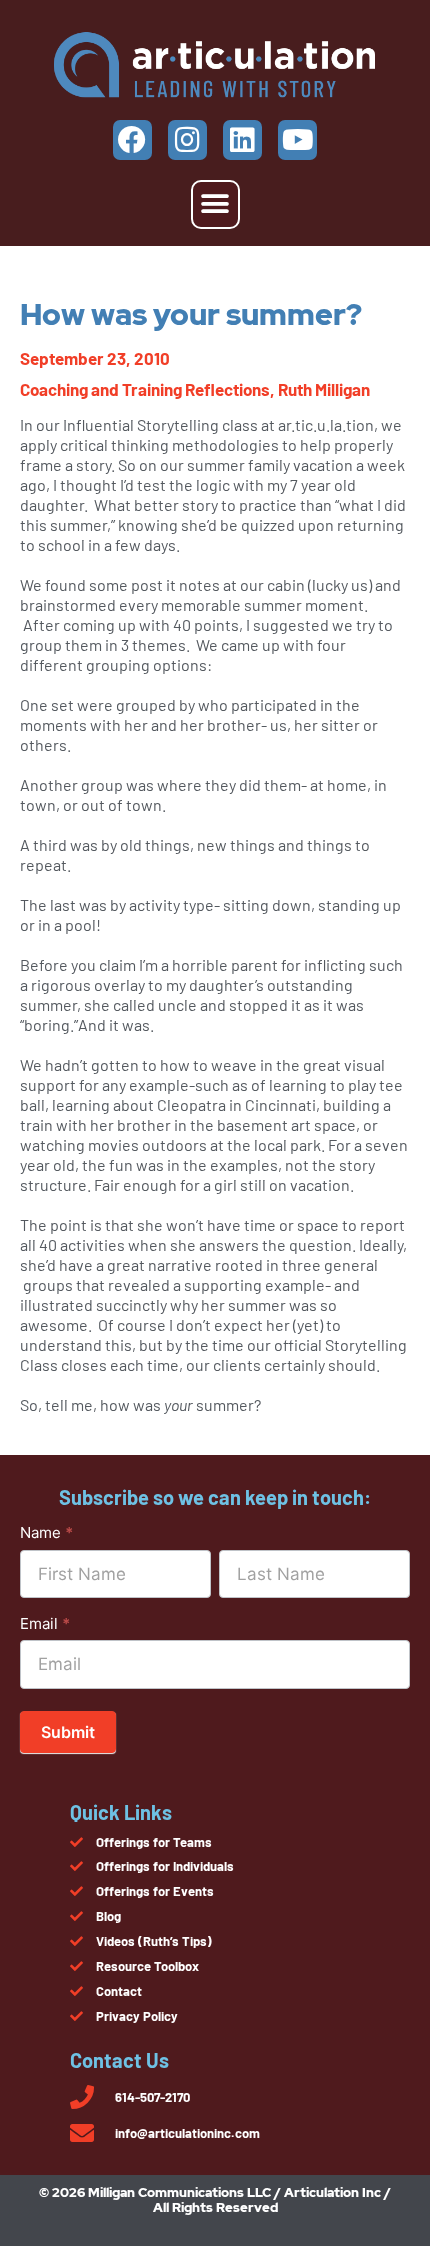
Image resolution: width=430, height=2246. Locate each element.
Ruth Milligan (324, 389)
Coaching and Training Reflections (145, 389)
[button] (215, 204)
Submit (68, 1732)
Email (45, 1623)
